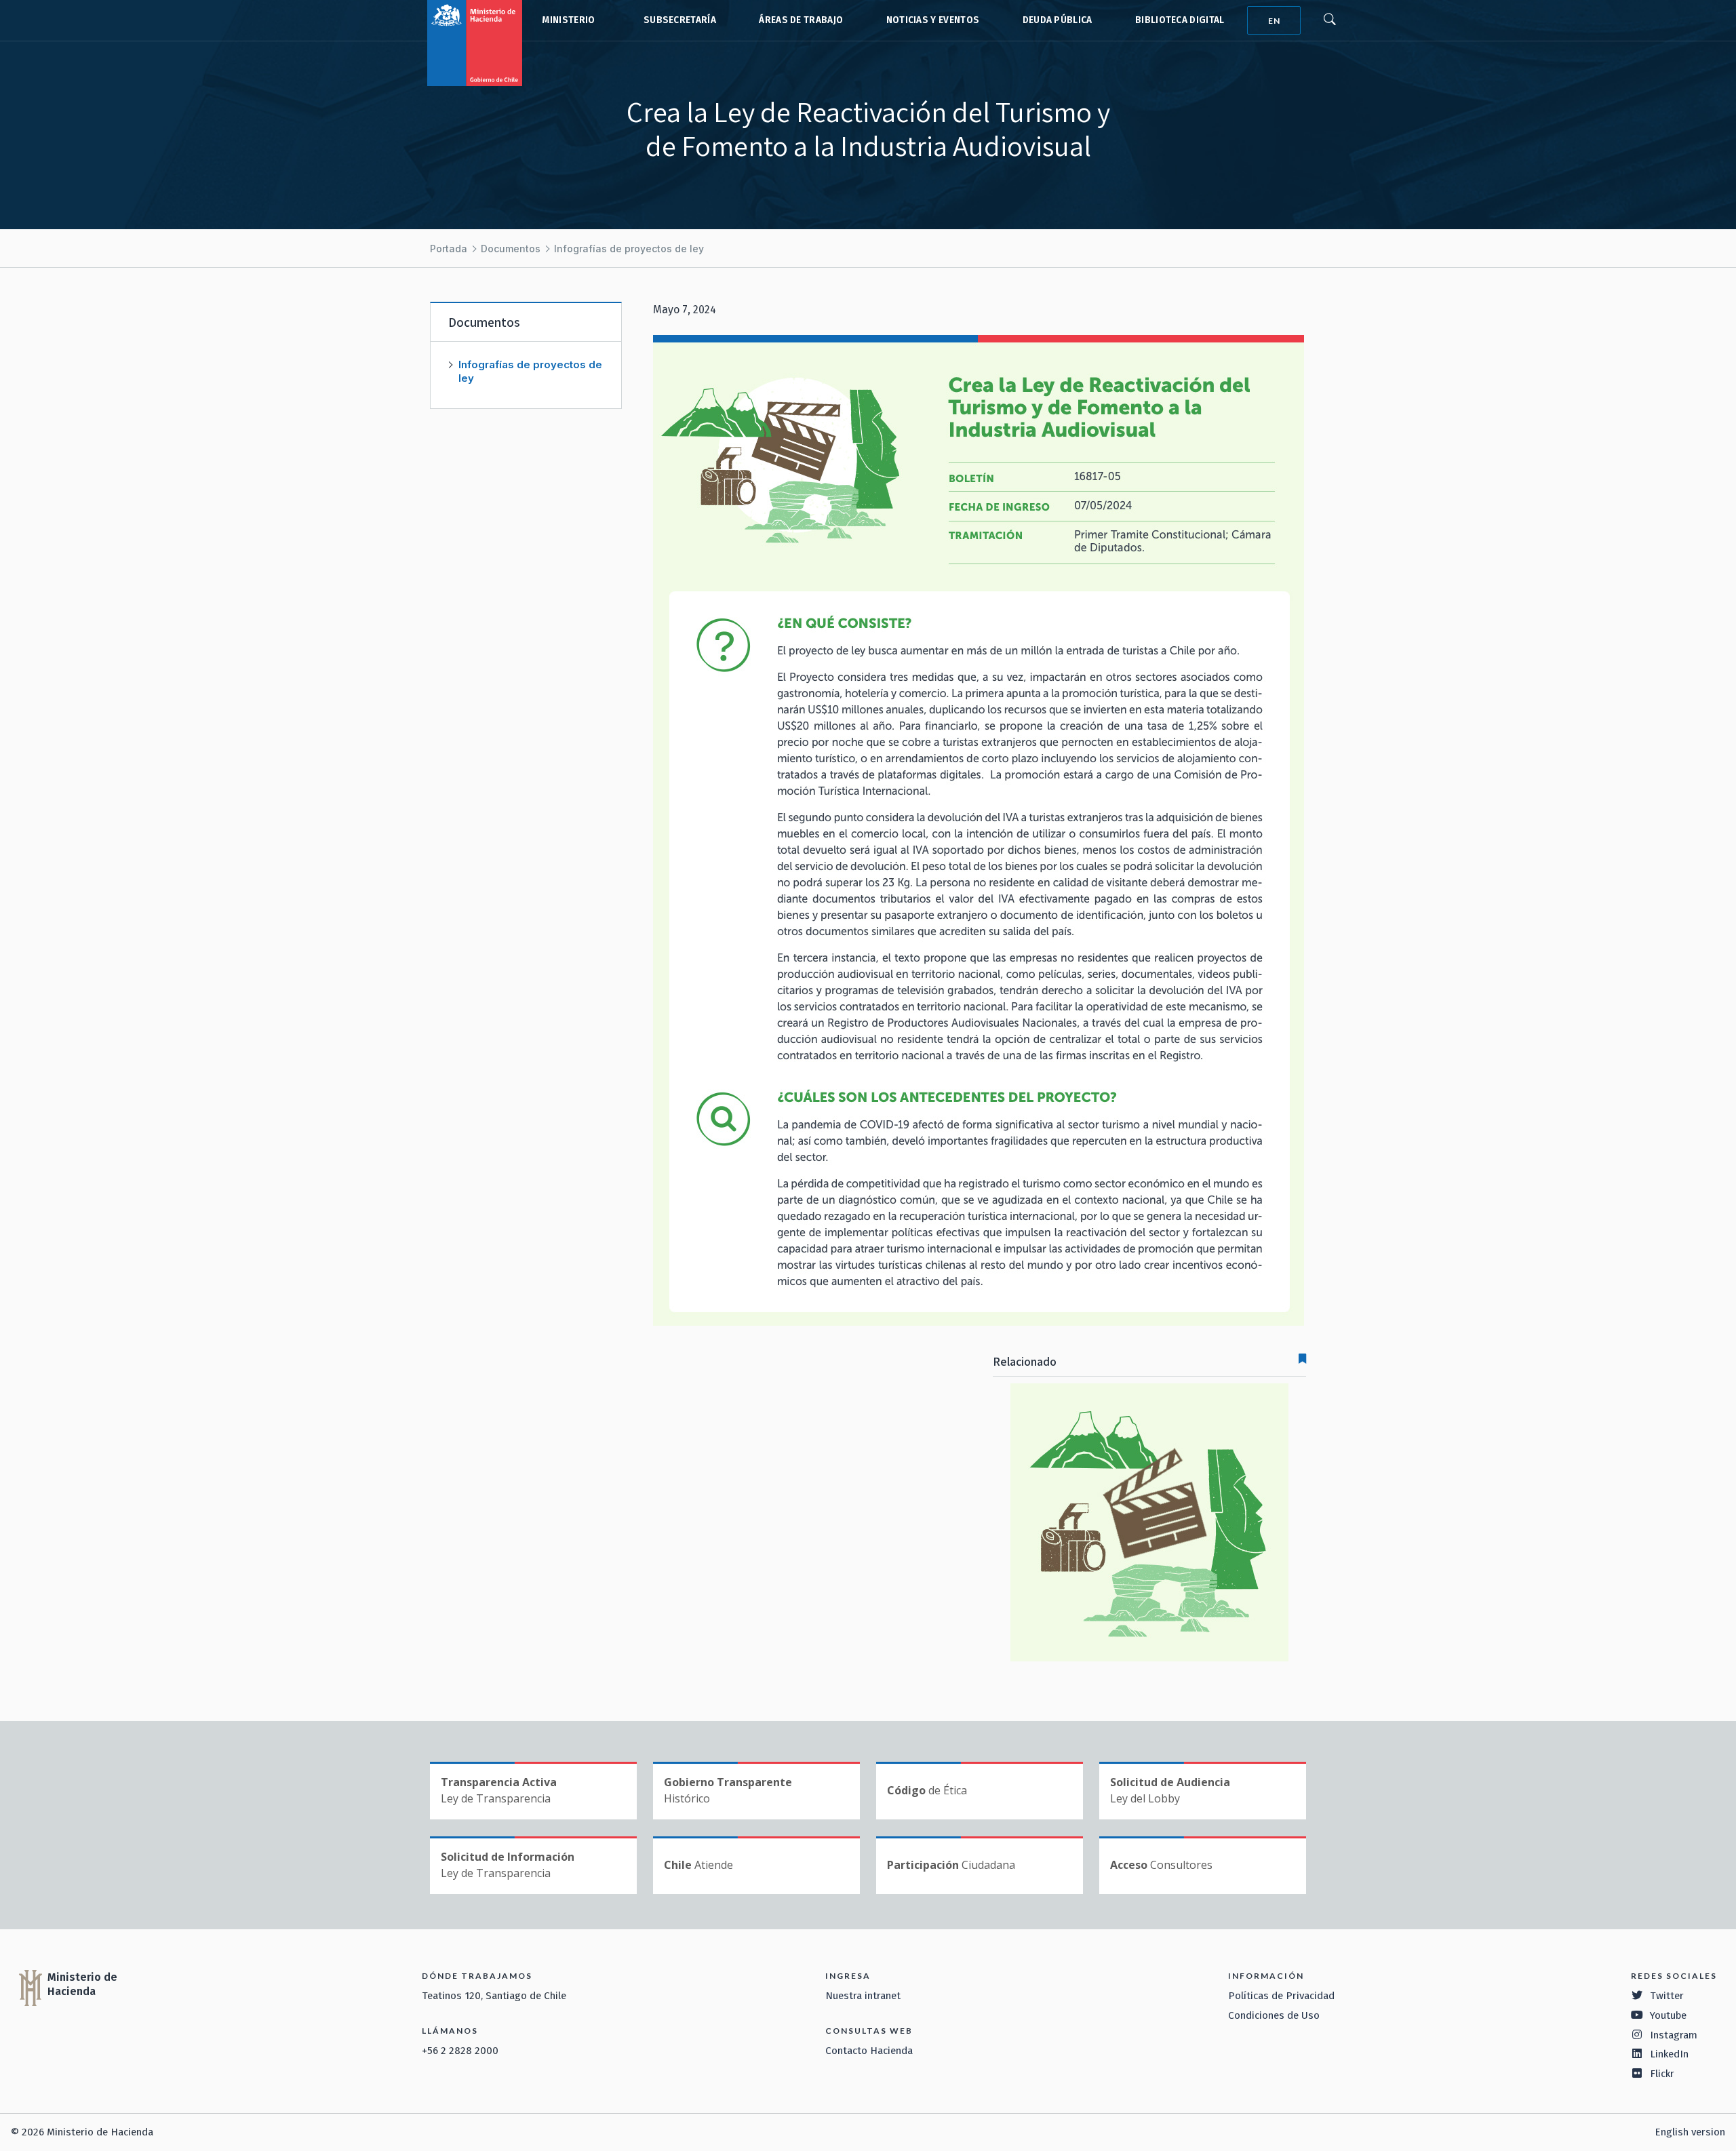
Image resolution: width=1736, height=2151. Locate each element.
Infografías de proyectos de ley (629, 249)
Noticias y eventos (933, 20)
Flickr (1662, 2074)
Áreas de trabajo (801, 20)
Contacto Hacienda (869, 2051)
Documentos (511, 249)
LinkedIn (1669, 2054)
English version (1690, 2132)
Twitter (1667, 1996)
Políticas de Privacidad (1281, 1996)
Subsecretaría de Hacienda (677, 20)
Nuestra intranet (863, 1996)
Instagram (1674, 2035)
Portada (449, 249)
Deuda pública (1058, 20)
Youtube (1668, 2015)
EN (1274, 21)
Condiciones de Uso (1274, 2015)
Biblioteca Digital (1180, 20)
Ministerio (568, 20)
